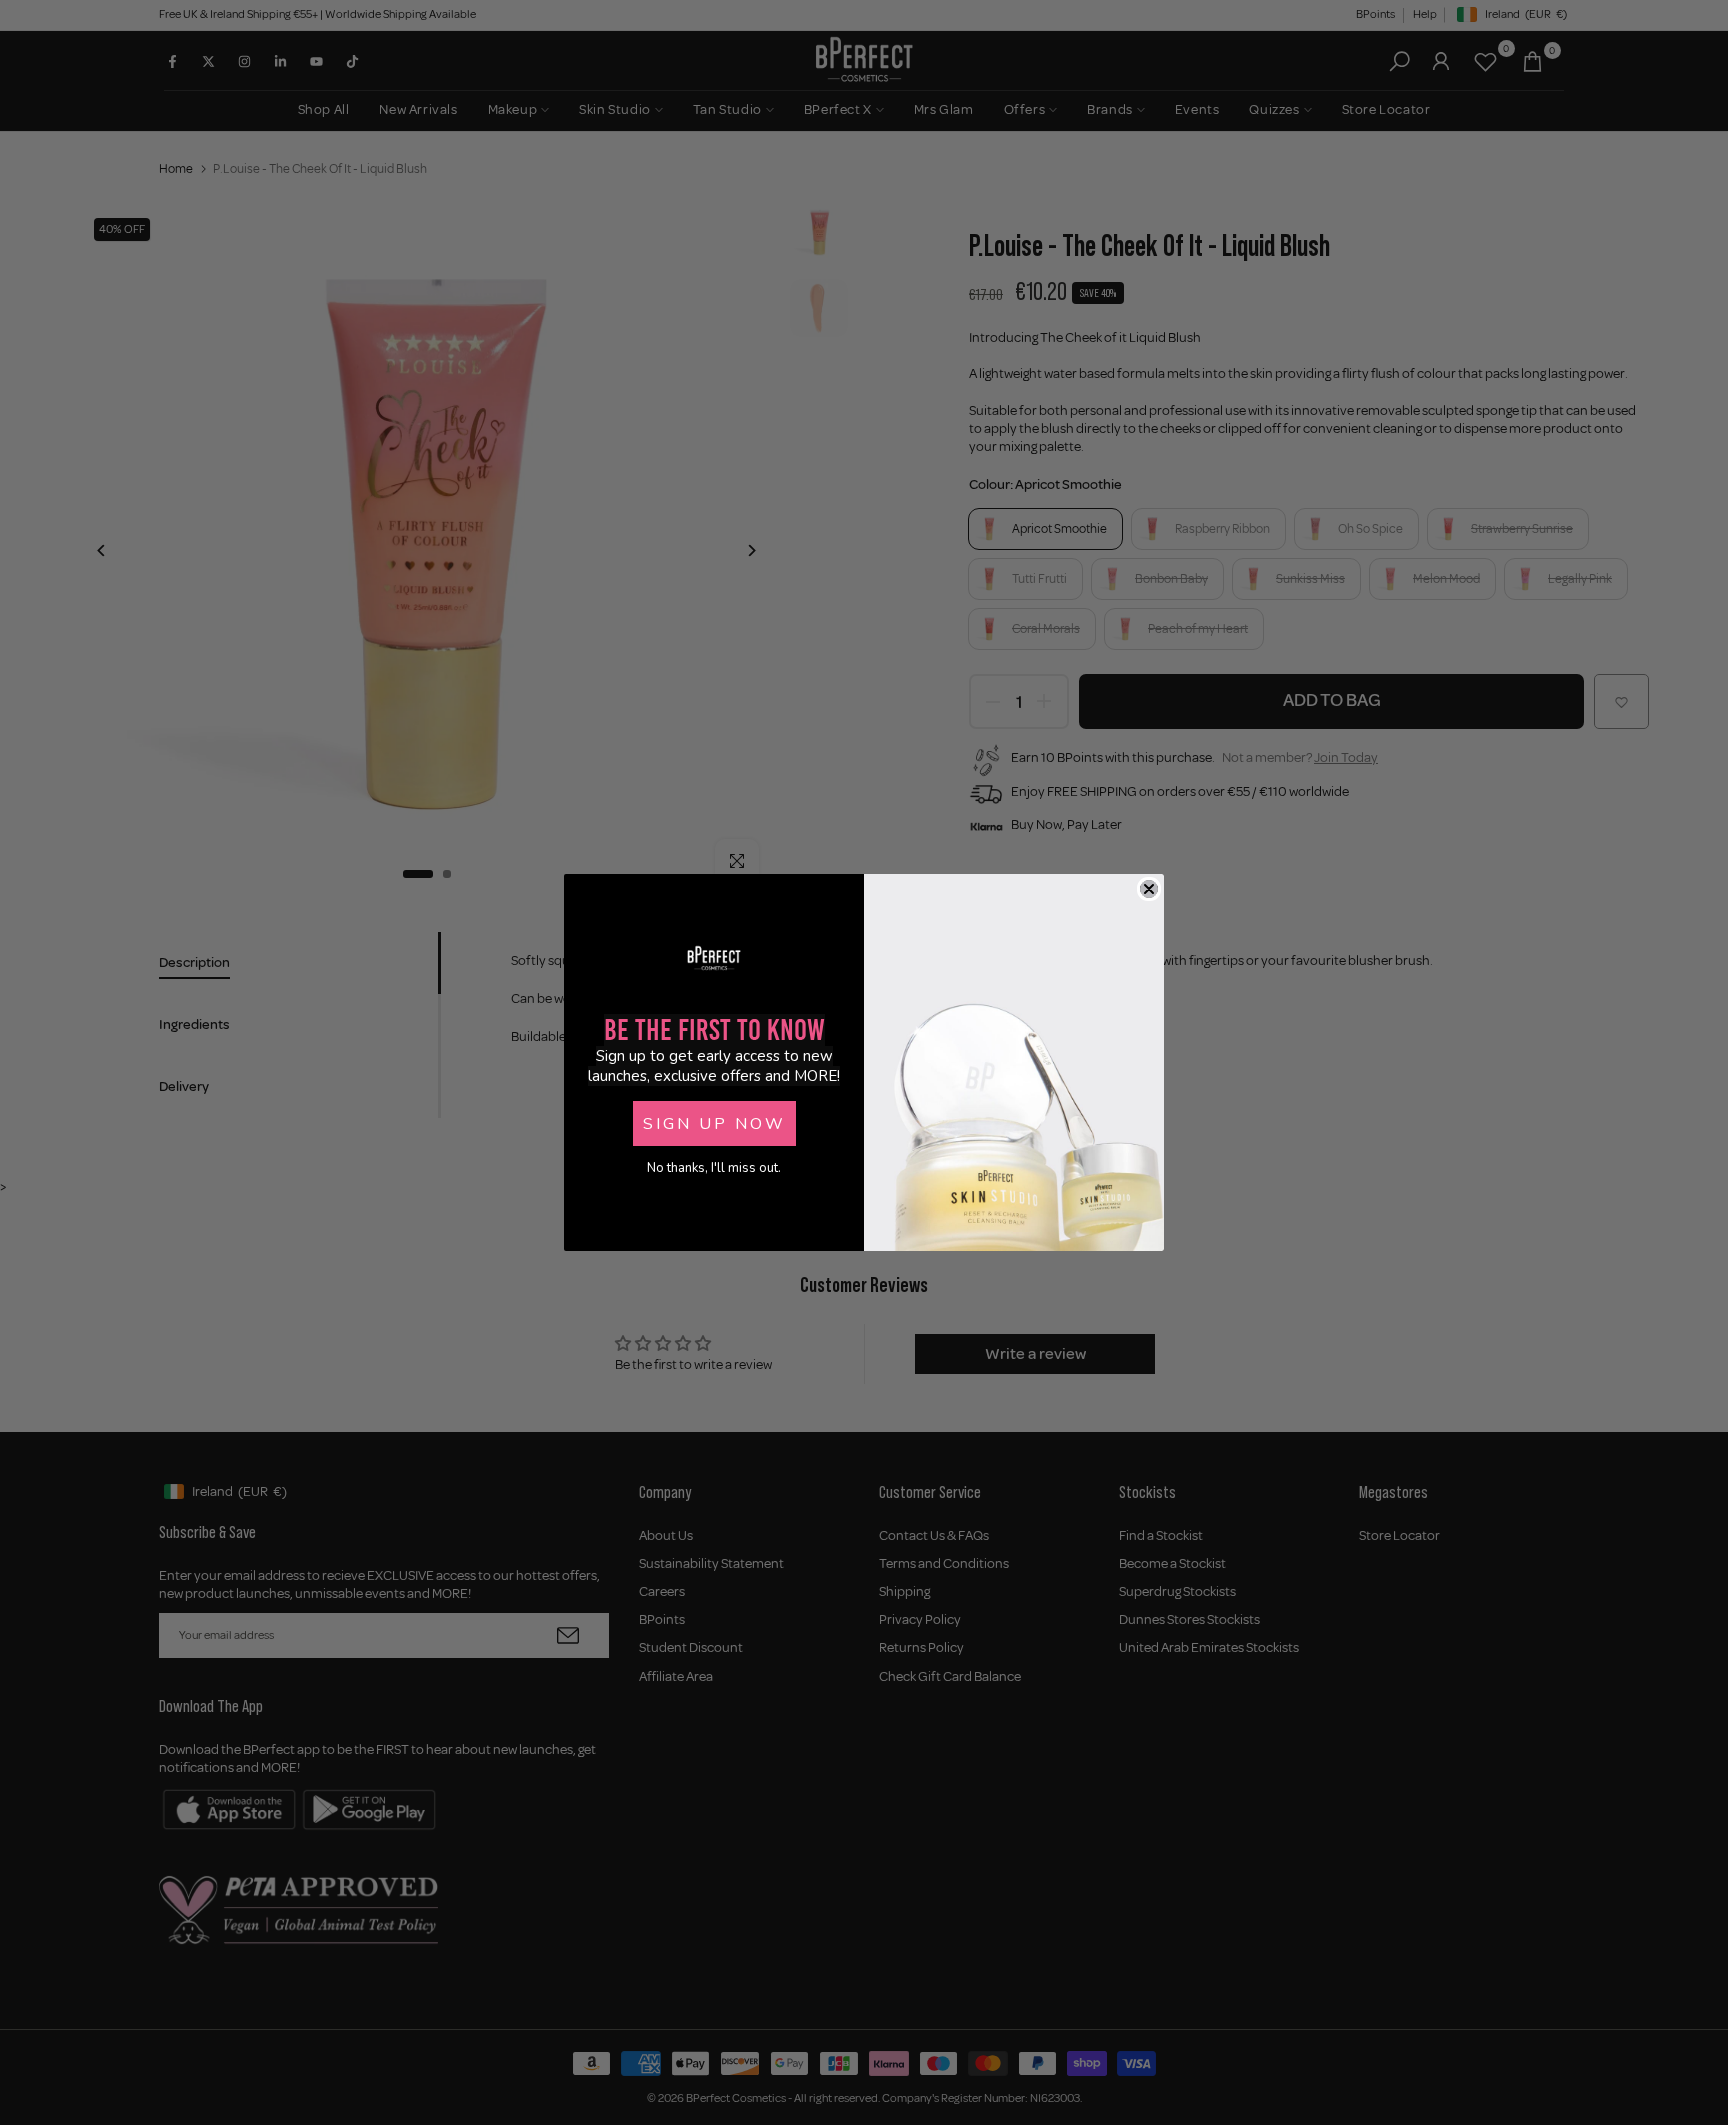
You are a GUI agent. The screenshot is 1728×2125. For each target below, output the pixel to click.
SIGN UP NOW (714, 1124)
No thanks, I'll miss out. (714, 1168)
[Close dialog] (1149, 889)
